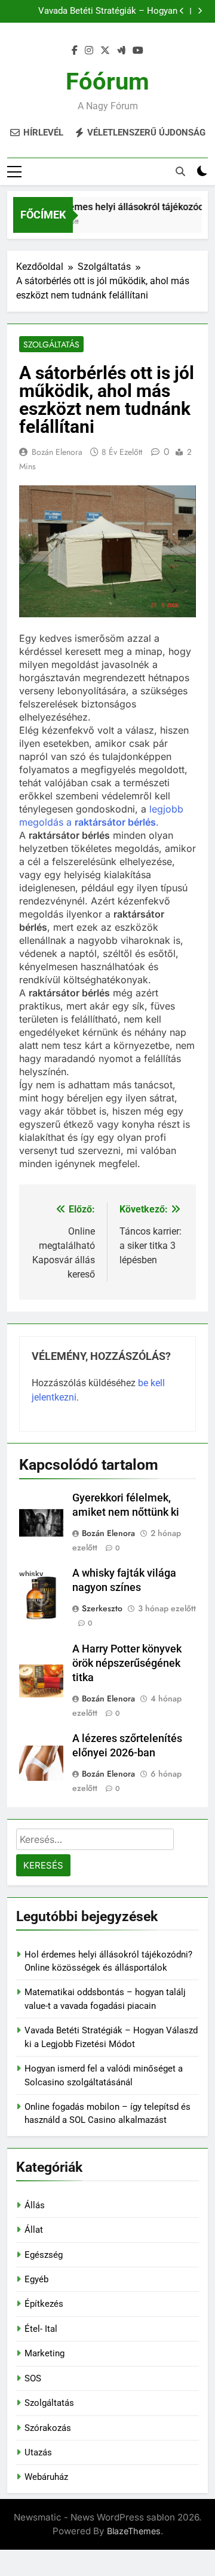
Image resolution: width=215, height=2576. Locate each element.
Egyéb (36, 2279)
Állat (34, 2230)
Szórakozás (48, 2428)
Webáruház (46, 2477)
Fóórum (107, 81)
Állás (35, 2205)
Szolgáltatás (51, 344)
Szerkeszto (102, 1608)
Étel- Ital (41, 2329)
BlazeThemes (134, 2531)
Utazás (38, 2452)
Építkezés (44, 2304)
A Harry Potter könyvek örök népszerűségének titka (127, 1663)
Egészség (44, 2255)
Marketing (44, 2353)
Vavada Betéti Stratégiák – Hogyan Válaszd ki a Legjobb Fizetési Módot (105, 11)
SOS (33, 2378)
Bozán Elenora (57, 452)
